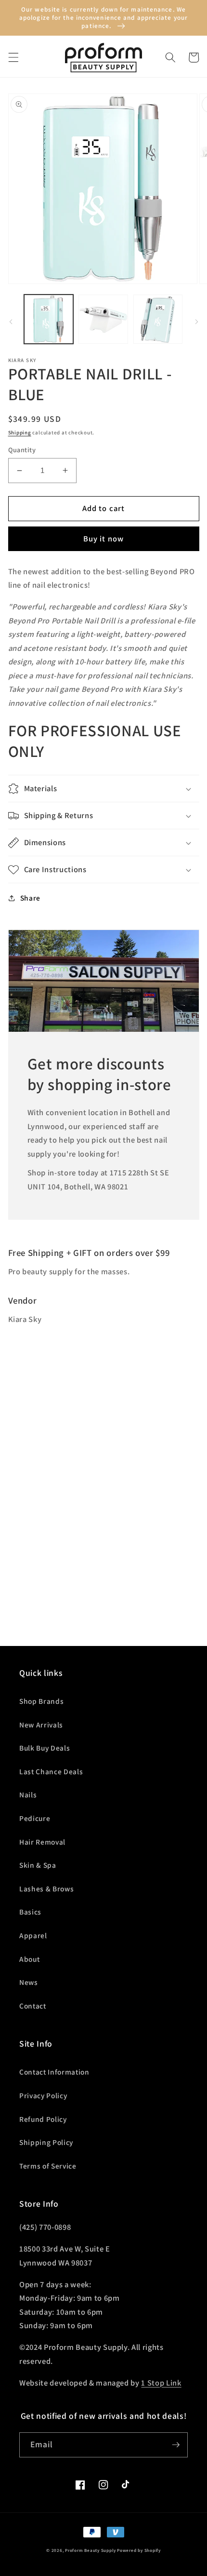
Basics (30, 1912)
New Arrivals (41, 1725)
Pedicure (35, 1818)
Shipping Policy (46, 2142)
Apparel (33, 1935)
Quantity (22, 450)
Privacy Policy (43, 2095)
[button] (13, 57)
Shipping (20, 432)
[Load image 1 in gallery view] (49, 319)
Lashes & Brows (46, 1888)
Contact (33, 2006)
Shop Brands (41, 1701)
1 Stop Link (161, 2383)
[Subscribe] (176, 2445)
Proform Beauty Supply (90, 2550)
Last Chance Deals (51, 1771)
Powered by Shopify (139, 2550)
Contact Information (54, 2072)
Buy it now (103, 539)
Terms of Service (48, 2166)
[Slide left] (11, 322)
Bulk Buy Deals (45, 1748)
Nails (28, 1794)
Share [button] (30, 898)
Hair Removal (42, 1842)
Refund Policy (43, 2119)
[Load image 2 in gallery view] (103, 319)
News (29, 1982)
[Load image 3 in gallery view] (158, 319)
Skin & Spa (38, 1865)
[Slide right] (196, 322)
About (29, 1959)
